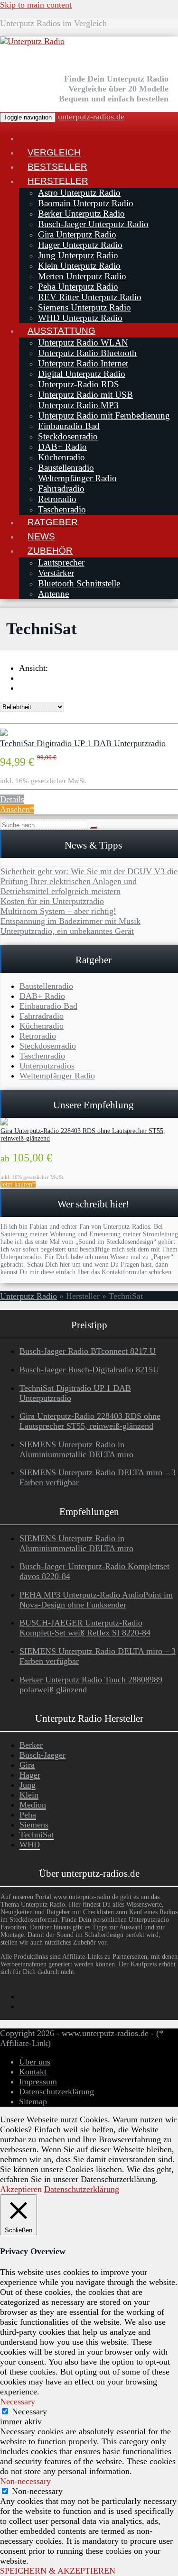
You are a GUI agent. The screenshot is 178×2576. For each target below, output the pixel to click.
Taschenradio (62, 509)
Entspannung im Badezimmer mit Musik (70, 921)
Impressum (38, 2082)
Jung (28, 1785)
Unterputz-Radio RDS (79, 384)
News (41, 536)
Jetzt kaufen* (18, 1184)
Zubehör (50, 550)
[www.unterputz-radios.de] (28, 138)
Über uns (35, 2062)
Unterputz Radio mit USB (85, 395)
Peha (28, 1815)
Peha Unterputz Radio (78, 287)
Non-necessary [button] (25, 2481)
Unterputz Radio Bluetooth (87, 353)
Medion (33, 1805)
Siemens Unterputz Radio (84, 307)
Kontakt (33, 2072)
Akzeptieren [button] (21, 2189)
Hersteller (58, 181)
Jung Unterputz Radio (78, 255)
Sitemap (33, 2101)
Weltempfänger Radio (77, 478)
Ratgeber (53, 522)
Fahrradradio (61, 489)
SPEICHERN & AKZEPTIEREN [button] (58, 2571)
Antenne (53, 594)
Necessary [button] (18, 2402)
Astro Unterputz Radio (79, 193)
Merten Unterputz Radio (82, 276)
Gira (27, 1765)
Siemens (34, 1825)
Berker (31, 1745)
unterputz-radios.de (91, 117)
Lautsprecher (61, 562)
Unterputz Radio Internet (83, 363)
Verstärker (56, 573)
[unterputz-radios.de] (32, 41)
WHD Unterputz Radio (80, 318)
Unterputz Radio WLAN (83, 343)
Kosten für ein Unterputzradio (52, 901)
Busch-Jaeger (42, 1755)
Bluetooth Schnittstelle (79, 583)
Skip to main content (36, 5)
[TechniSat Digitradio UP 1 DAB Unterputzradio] (4, 733)
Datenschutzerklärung (56, 2092)
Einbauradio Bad (69, 426)
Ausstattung (61, 330)
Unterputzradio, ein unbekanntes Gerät (67, 931)
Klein (29, 1795)
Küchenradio (61, 457)
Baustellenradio (66, 468)
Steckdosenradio (68, 436)
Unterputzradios (47, 1066)
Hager (30, 1775)
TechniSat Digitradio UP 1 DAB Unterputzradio (83, 743)
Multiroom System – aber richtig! (58, 911)
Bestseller (57, 166)
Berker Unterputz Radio (81, 214)
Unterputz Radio (28, 1296)
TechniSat (37, 1835)
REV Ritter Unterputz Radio (90, 297)
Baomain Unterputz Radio (86, 203)
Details (12, 799)
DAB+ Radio (62, 447)
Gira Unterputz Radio (77, 234)
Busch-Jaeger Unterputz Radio (93, 224)
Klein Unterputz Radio (79, 266)
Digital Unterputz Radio (82, 374)
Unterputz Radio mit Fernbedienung (104, 416)
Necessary (29, 2412)
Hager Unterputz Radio (80, 245)
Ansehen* (17, 809)
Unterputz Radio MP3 (78, 405)
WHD (30, 1845)
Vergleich (54, 152)
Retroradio (57, 499)
